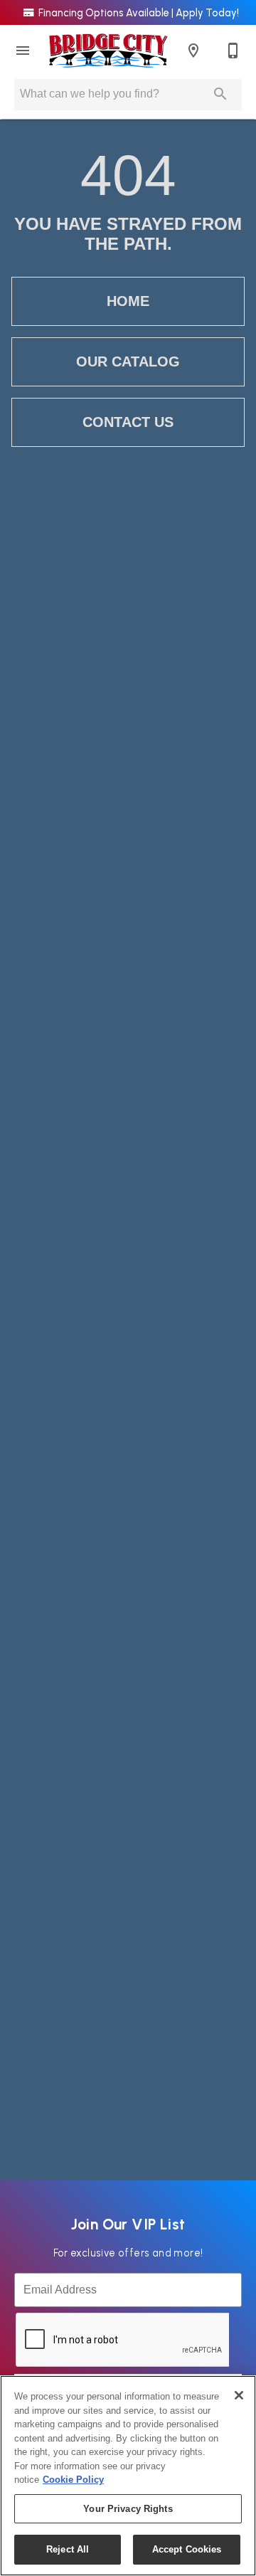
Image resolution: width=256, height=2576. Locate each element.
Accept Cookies (187, 2549)
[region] (128, 2476)
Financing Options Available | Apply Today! (138, 13)
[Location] (193, 51)
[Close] (239, 2395)
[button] (23, 51)
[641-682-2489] (233, 51)
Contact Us (128, 422)
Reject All (68, 2549)
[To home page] (108, 51)
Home (128, 301)
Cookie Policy (73, 2480)
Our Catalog (128, 361)
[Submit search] (220, 94)
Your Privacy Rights (128, 2509)
